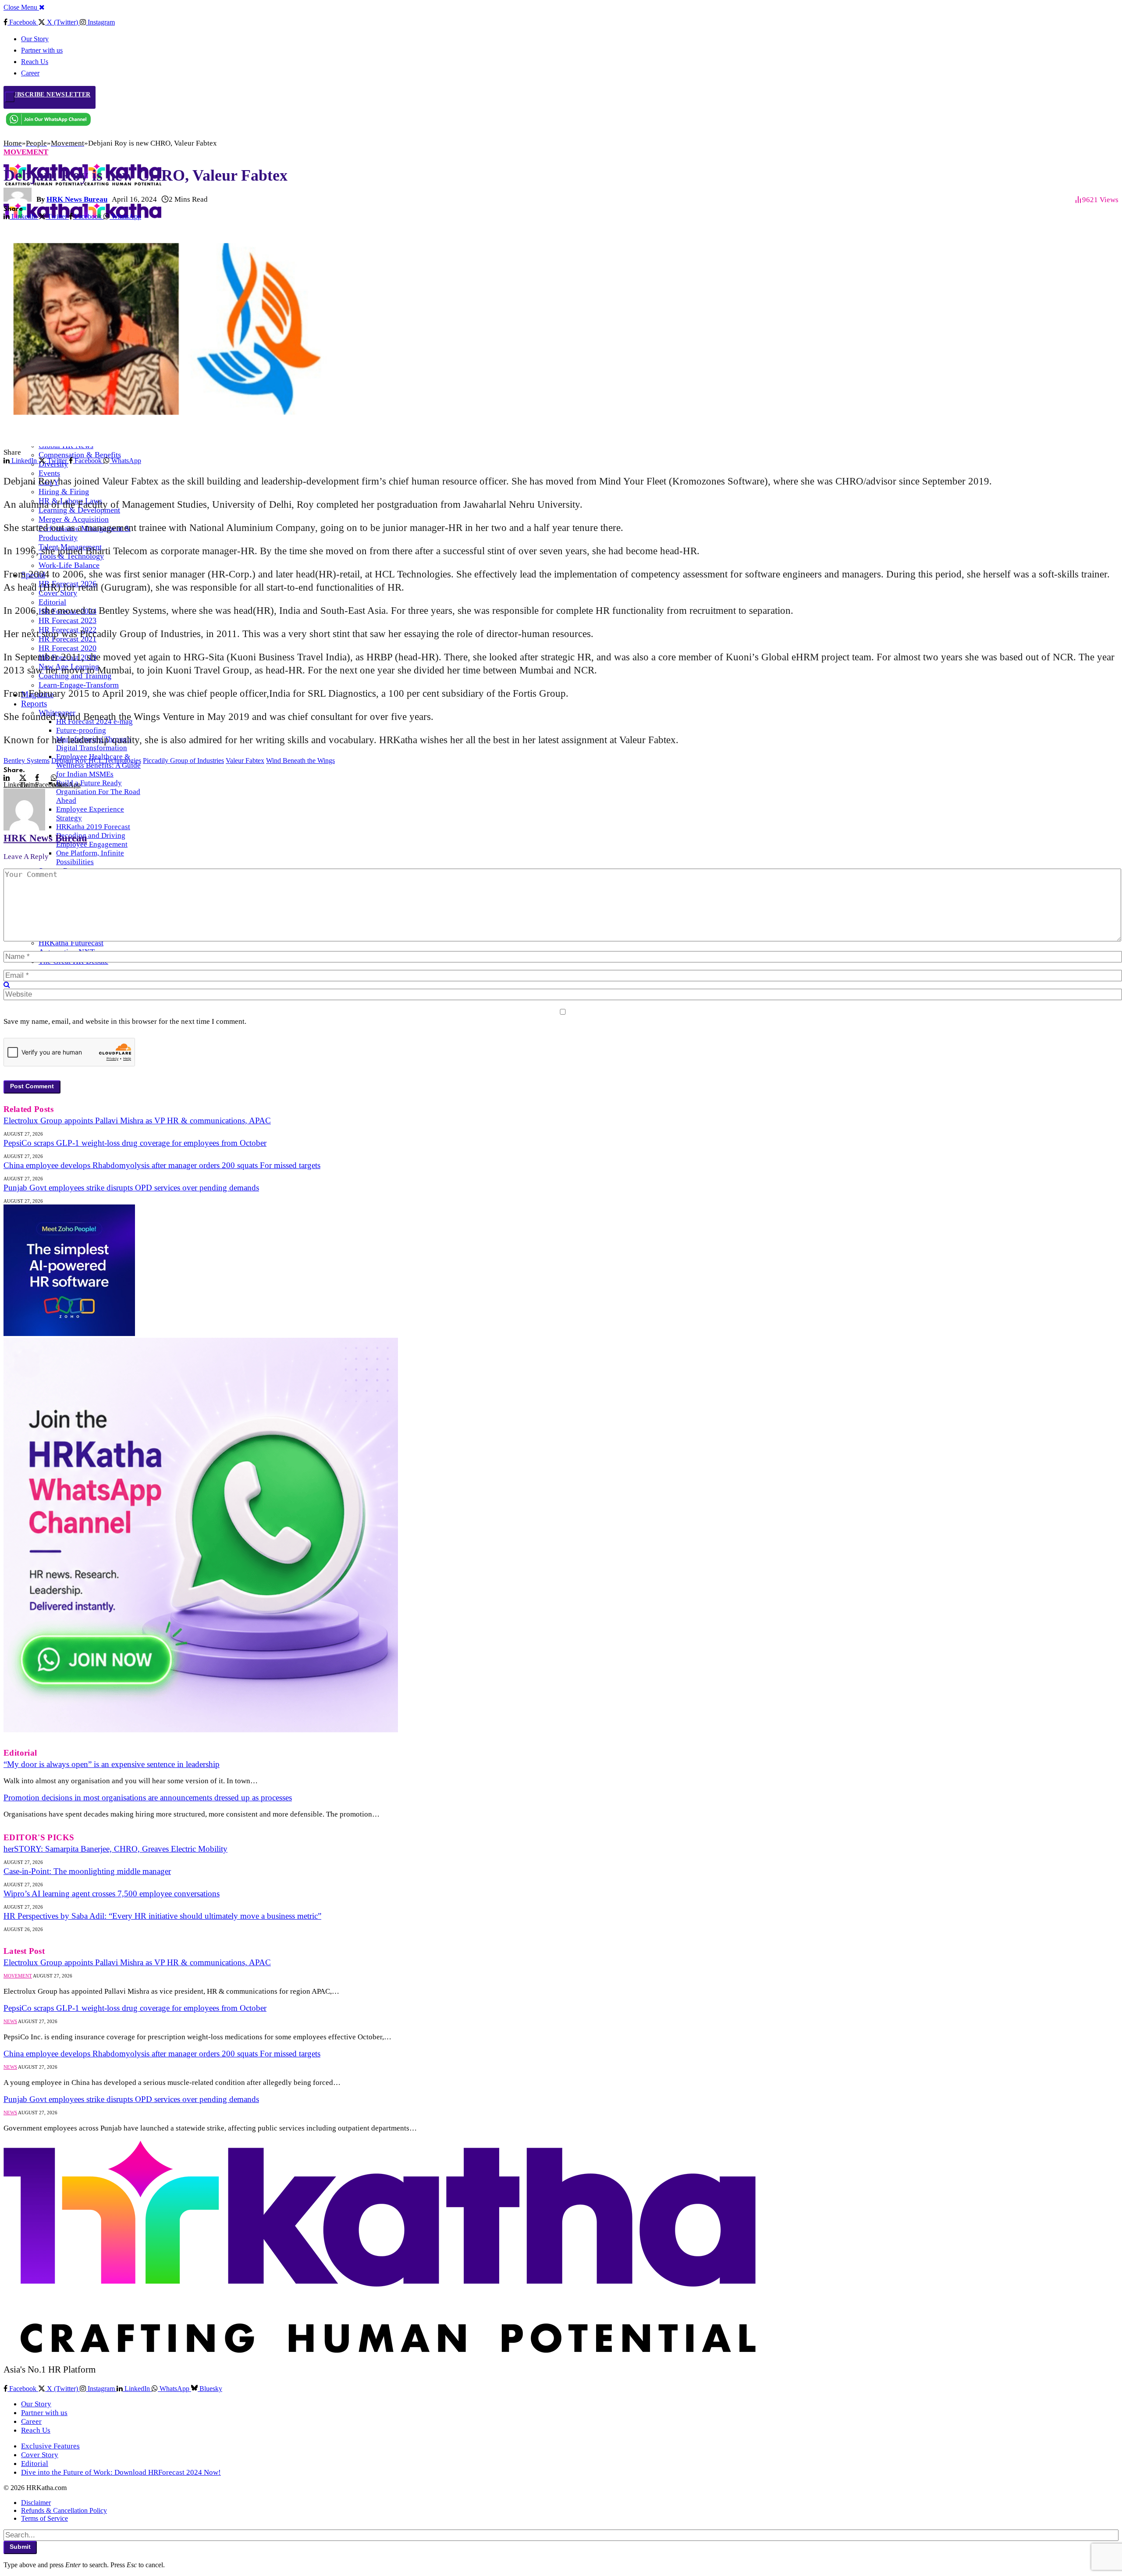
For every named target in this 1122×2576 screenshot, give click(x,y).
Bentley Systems (27, 761)
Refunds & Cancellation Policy (64, 2510)
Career (31, 2421)
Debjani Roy (69, 761)
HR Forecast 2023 (67, 620)
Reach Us (35, 62)
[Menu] (10, 97)
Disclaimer (36, 2503)
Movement (26, 152)
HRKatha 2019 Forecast (93, 827)
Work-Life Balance (69, 565)
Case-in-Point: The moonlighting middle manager (87, 1871)
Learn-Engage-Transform (79, 685)
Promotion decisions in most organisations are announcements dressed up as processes (148, 1797)
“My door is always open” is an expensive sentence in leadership (112, 1764)
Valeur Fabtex (245, 761)
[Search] (7, 985)
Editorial (52, 602)
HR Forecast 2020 (67, 648)
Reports (34, 704)
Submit (20, 2547)
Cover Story (40, 2455)
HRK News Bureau (77, 199)
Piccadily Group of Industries (183, 761)
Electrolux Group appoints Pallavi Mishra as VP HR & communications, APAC (137, 1121)
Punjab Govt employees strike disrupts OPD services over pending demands (131, 1188)
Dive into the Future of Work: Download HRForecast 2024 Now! (121, 2472)
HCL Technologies (115, 761)
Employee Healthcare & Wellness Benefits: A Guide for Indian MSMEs (98, 765)
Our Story (35, 39)
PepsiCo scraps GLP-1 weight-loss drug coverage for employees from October (135, 1143)
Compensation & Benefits (80, 455)
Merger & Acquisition (74, 519)
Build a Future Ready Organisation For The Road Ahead (98, 792)
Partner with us (42, 50)
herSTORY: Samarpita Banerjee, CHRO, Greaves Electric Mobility (115, 1849)
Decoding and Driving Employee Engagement (92, 840)
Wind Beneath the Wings (300, 761)
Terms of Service (44, 2518)
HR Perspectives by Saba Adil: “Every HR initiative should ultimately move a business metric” (162, 1916)
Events (49, 473)
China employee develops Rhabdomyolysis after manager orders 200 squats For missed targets (162, 1165)
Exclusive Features (50, 2446)
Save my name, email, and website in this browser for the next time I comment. (125, 1021)
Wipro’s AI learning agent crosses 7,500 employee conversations (112, 1894)
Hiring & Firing (64, 492)
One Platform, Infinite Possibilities (90, 857)
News (10, 2021)
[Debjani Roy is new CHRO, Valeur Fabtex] (176, 444)
